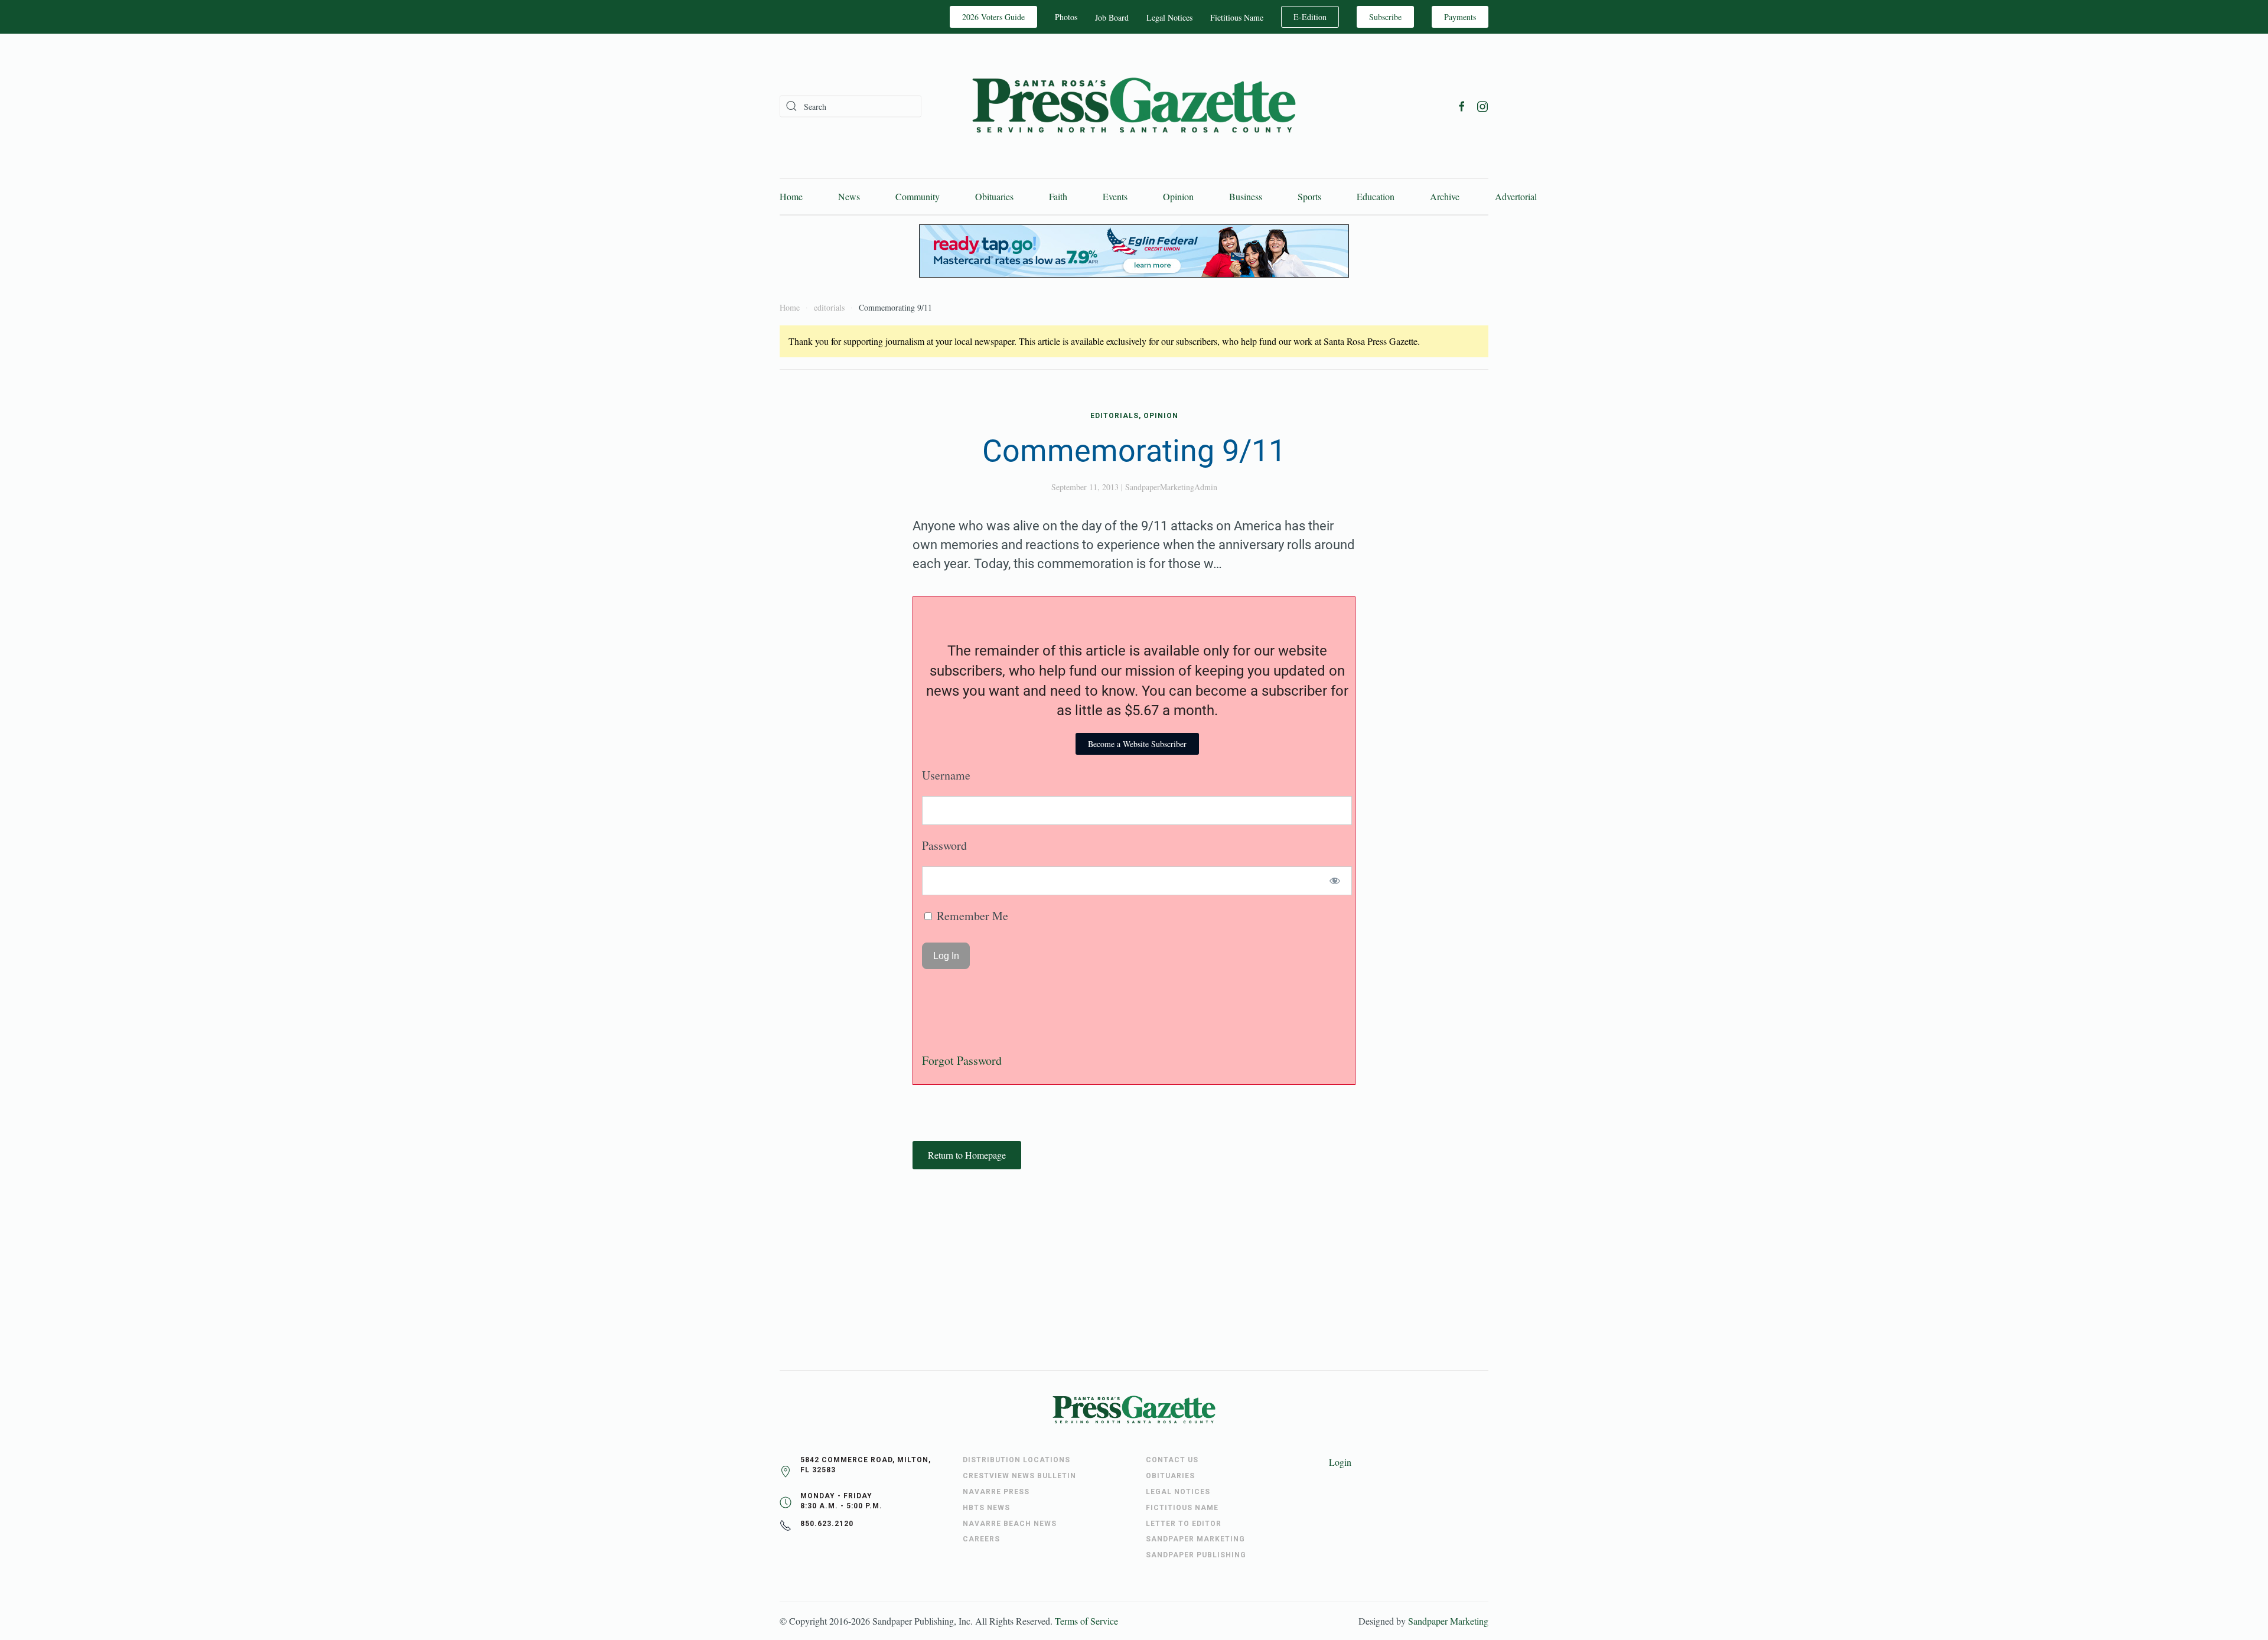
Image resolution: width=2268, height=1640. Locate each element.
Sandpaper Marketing (1448, 1621)
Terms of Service (1086, 1621)
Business (1246, 196)
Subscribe (1385, 17)
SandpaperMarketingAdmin (1171, 487)
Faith (1058, 196)
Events (1115, 196)
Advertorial (1516, 196)
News (849, 196)
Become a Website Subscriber (1137, 744)
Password (944, 845)
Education (1376, 196)
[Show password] (1335, 881)
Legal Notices (1169, 17)
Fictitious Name (1237, 17)
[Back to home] (1134, 106)
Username (946, 775)
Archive (1445, 196)
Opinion (1178, 196)
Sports (1309, 196)
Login (1340, 1462)
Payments (1460, 17)
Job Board (1112, 17)
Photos (1066, 17)
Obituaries (994, 196)
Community (918, 196)
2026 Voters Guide (993, 17)
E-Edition (1310, 17)
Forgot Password (962, 1060)
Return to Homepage (967, 1155)
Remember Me (971, 916)
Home (791, 196)
